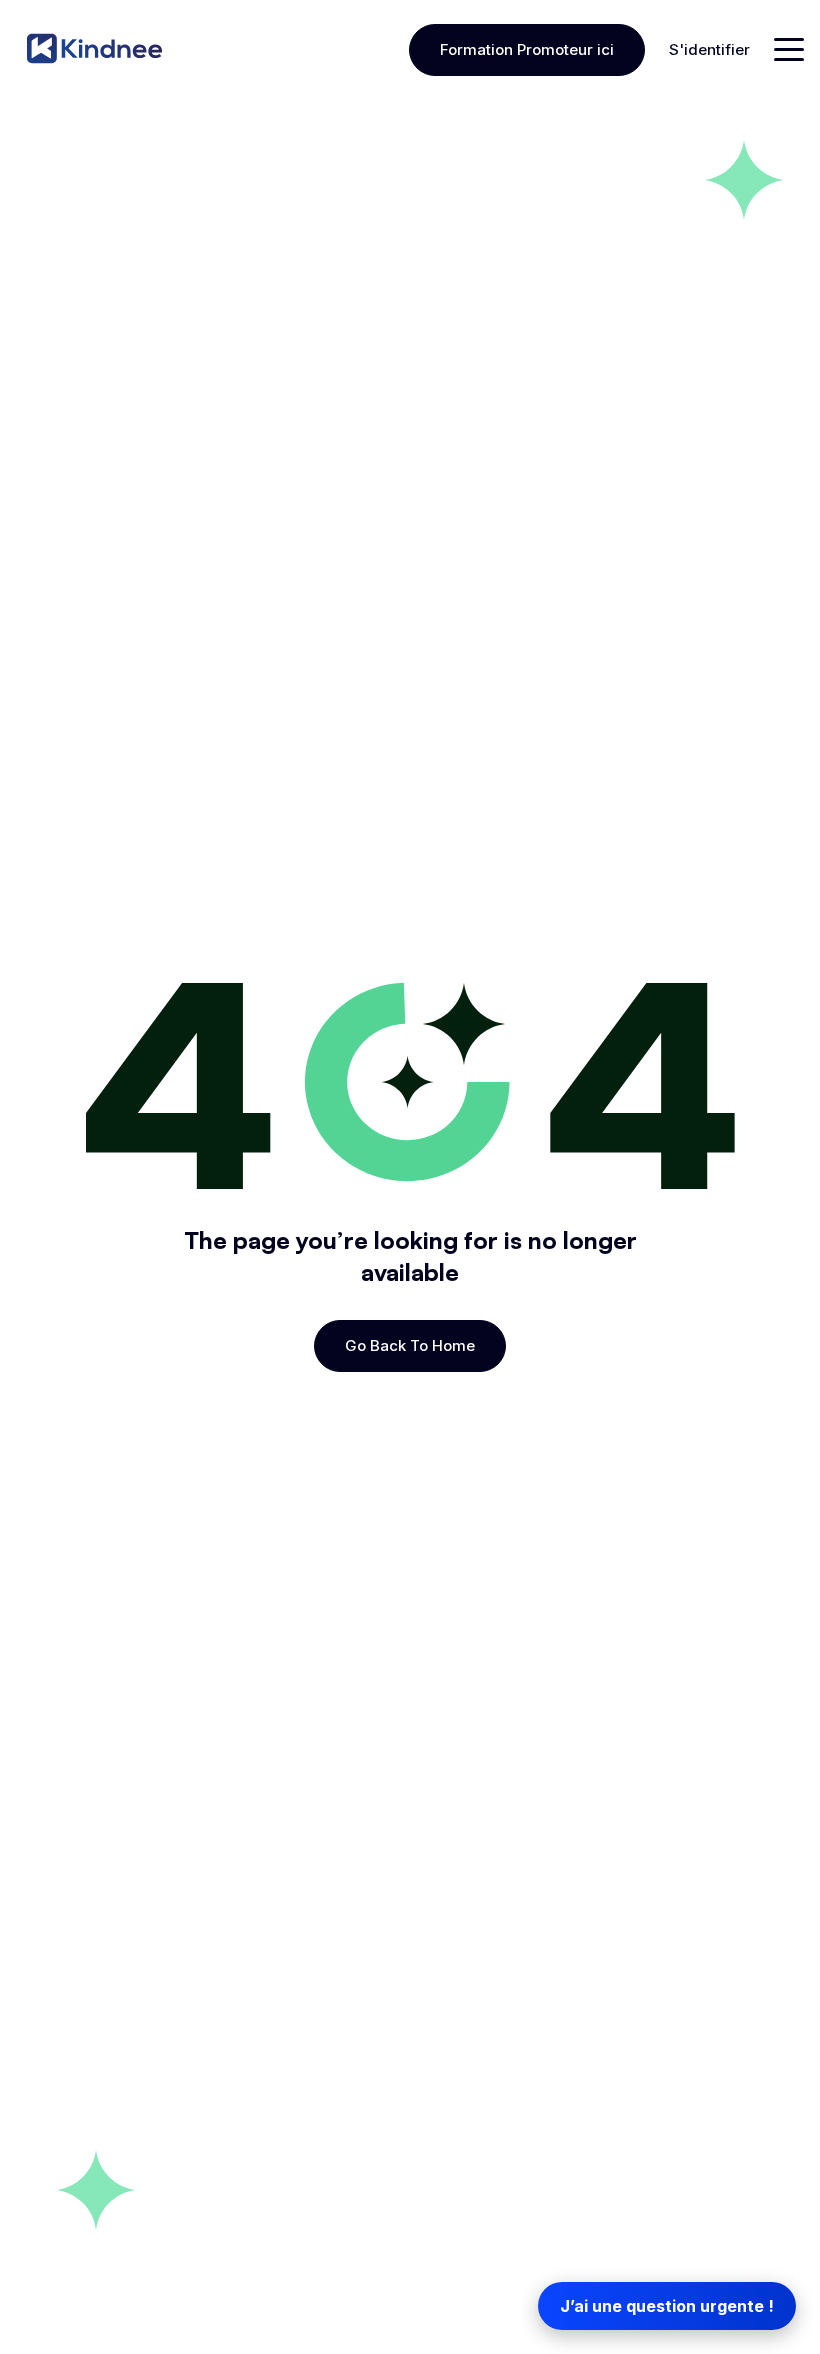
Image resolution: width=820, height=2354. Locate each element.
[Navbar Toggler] (789, 49)
